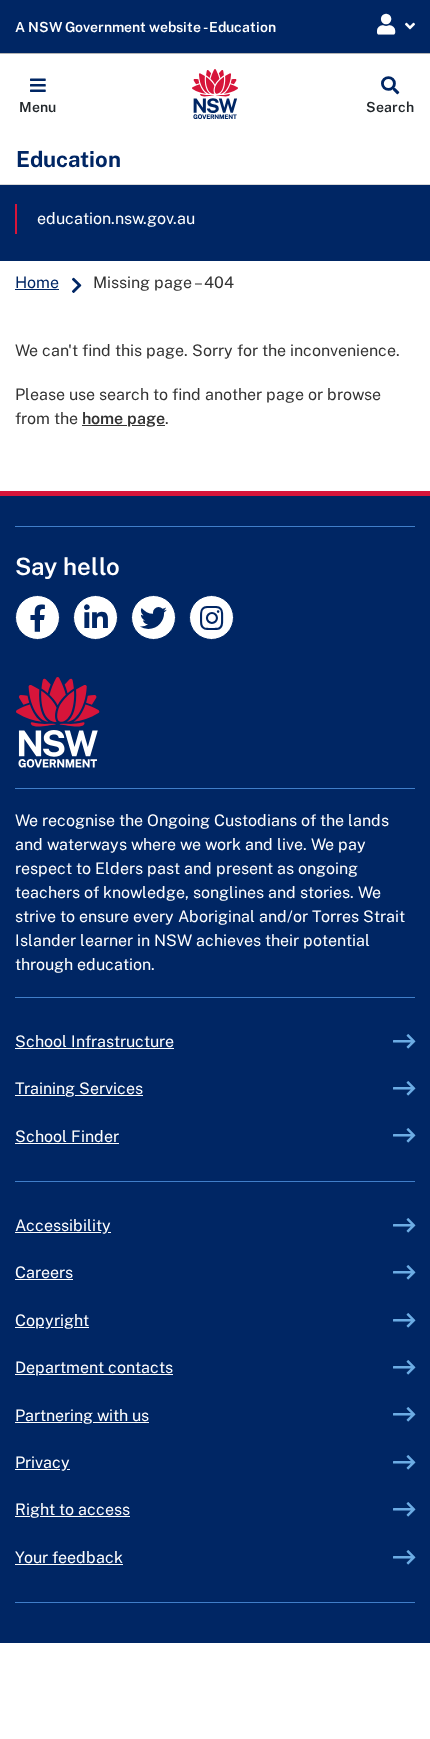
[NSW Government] (215, 722)
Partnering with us (82, 1415)
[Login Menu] (396, 25)
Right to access (72, 1509)
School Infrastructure (141, 1041)
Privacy (42, 1462)
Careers (44, 1272)
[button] (37, 94)
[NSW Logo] (215, 94)
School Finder (67, 1136)
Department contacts (94, 1367)
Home (37, 282)
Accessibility (63, 1225)
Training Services (125, 1088)
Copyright (52, 1320)
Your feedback (69, 1557)
